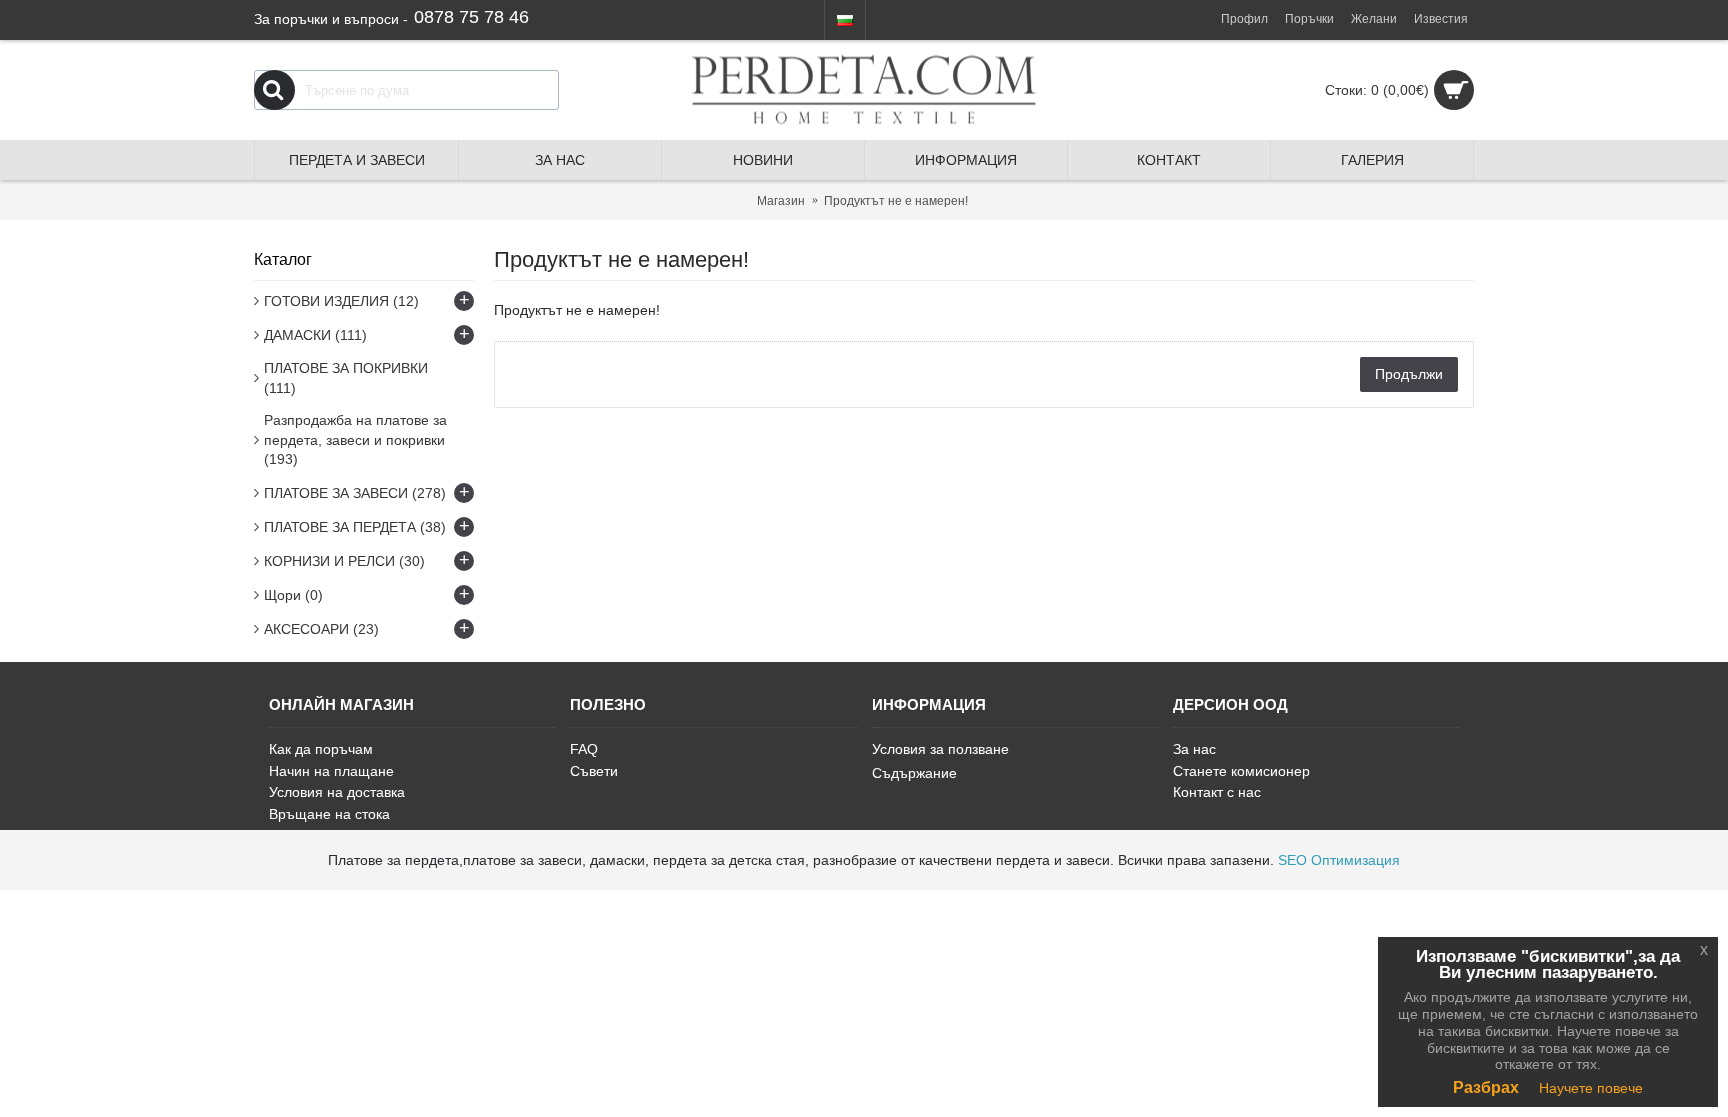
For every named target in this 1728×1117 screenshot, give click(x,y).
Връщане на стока (329, 814)
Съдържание (914, 773)
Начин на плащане (331, 771)
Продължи (1409, 374)
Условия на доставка (337, 792)
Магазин (781, 201)
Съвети (594, 771)
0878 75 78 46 (471, 17)
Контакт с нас (1217, 792)
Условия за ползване (940, 749)
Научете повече (1591, 1088)
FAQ (584, 749)
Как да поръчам (321, 749)
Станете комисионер (1241, 771)
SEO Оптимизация (1339, 860)
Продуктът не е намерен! (896, 201)
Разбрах (1486, 1087)
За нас (1194, 749)
